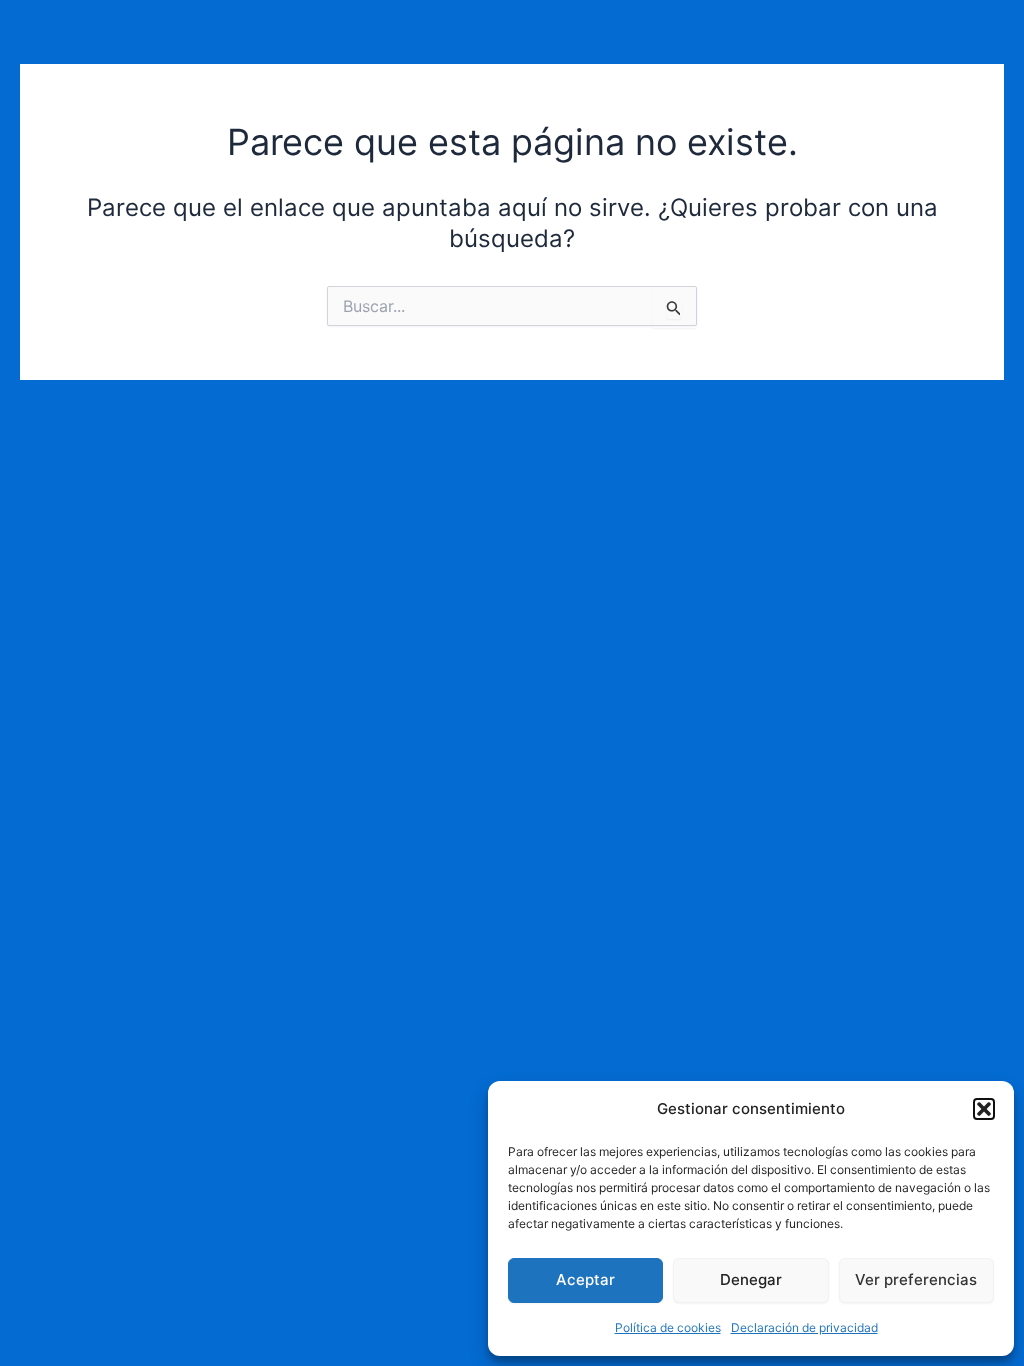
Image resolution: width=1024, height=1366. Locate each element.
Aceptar (585, 1279)
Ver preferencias (916, 1279)
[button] (984, 1109)
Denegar (751, 1279)
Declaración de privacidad (804, 1327)
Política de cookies (668, 1327)
